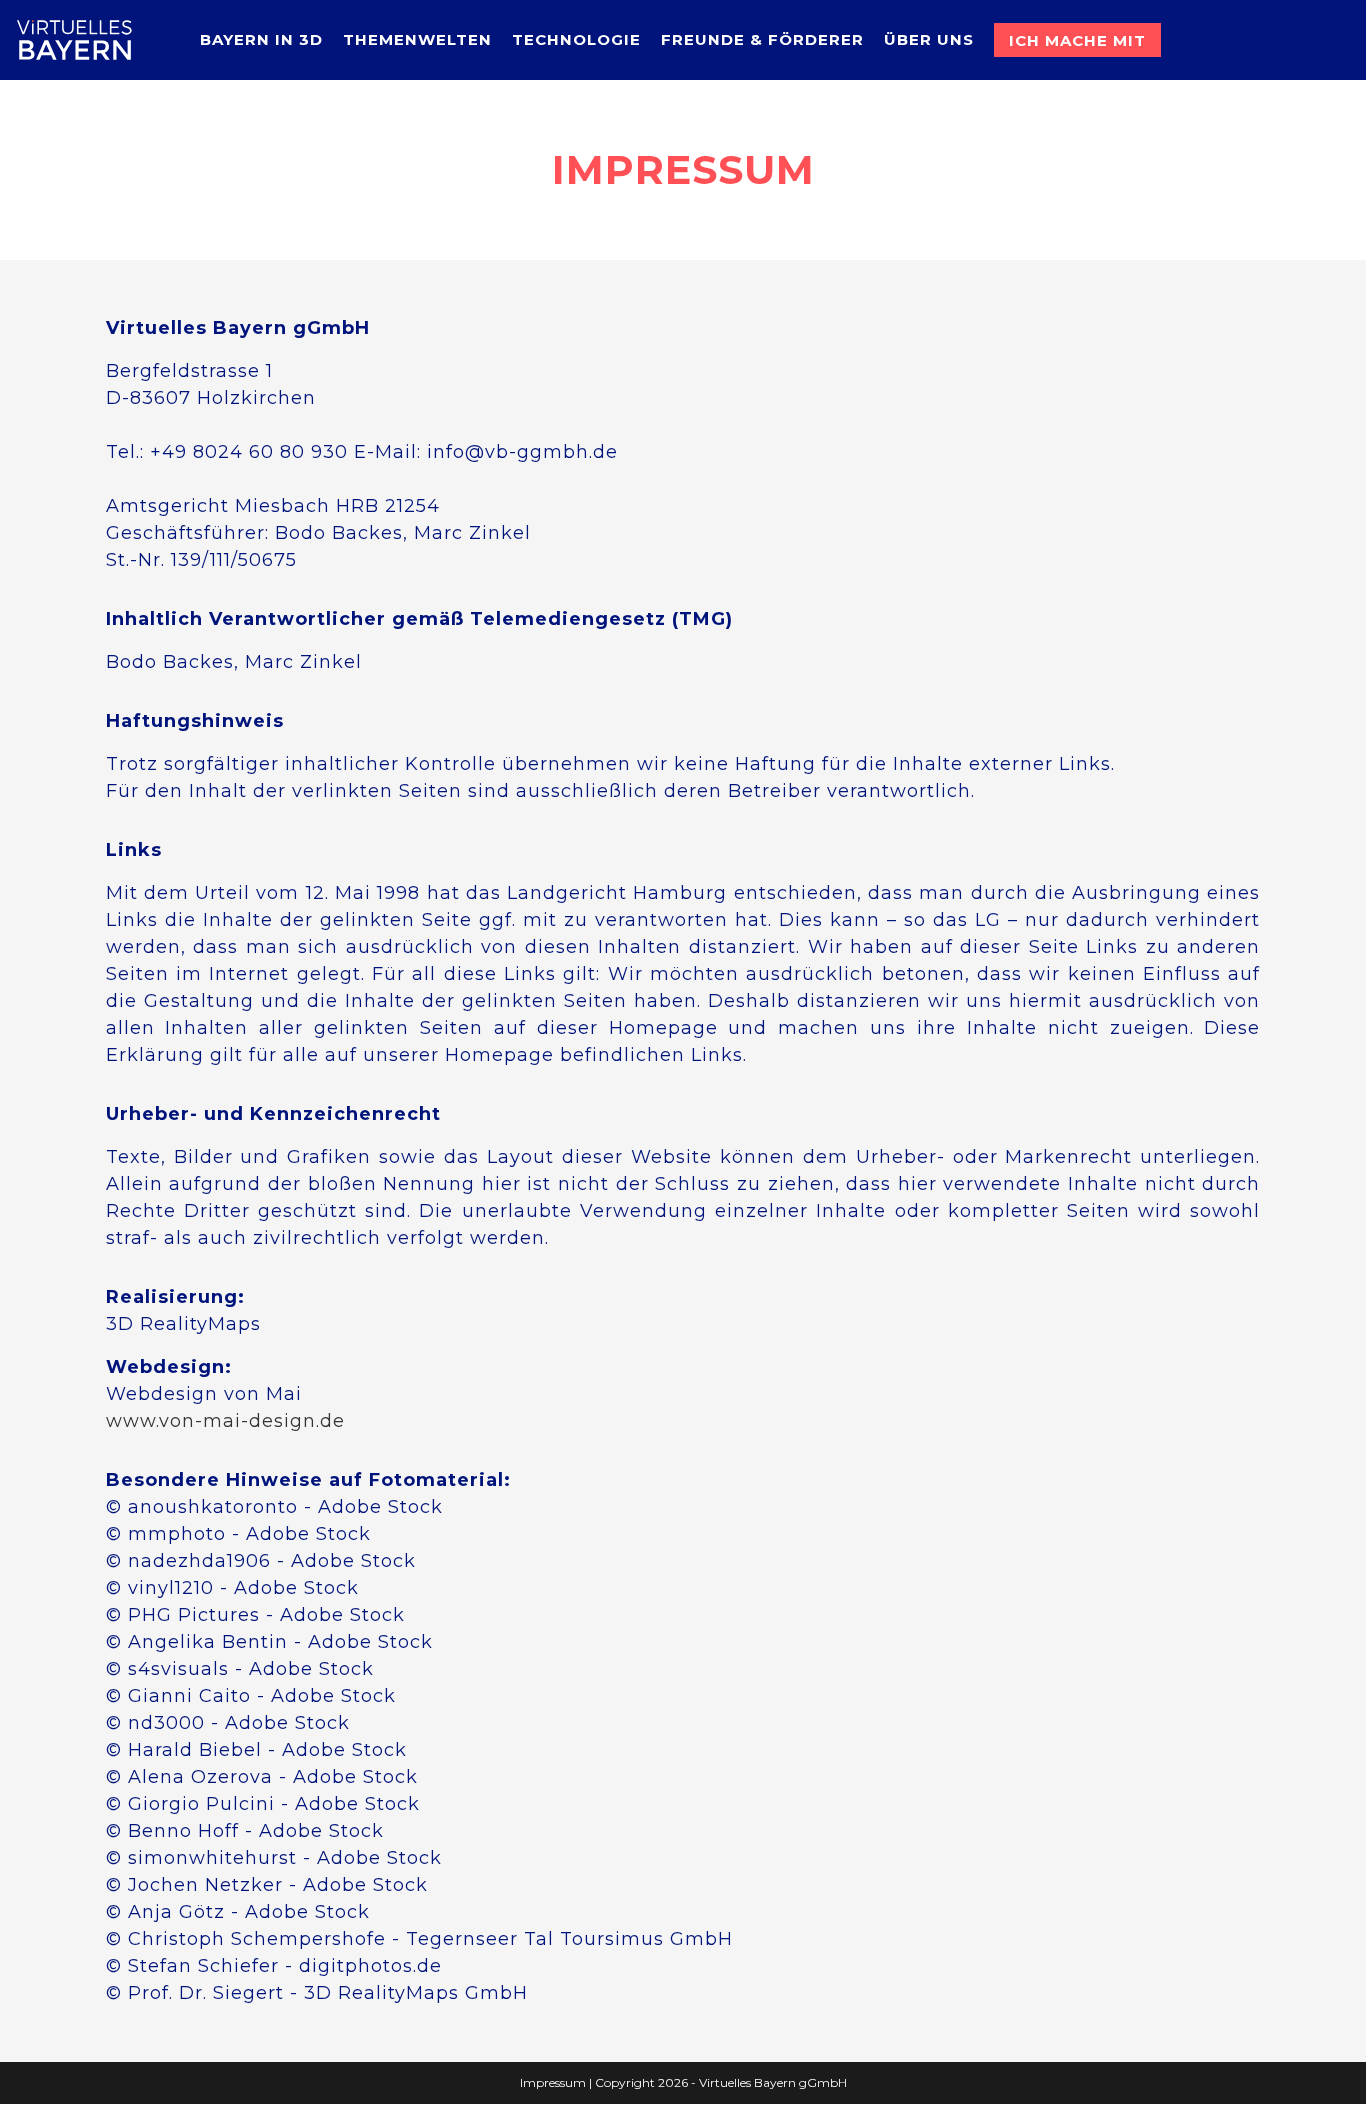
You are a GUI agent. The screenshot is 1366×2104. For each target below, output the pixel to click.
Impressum (553, 2082)
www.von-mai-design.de (225, 1421)
